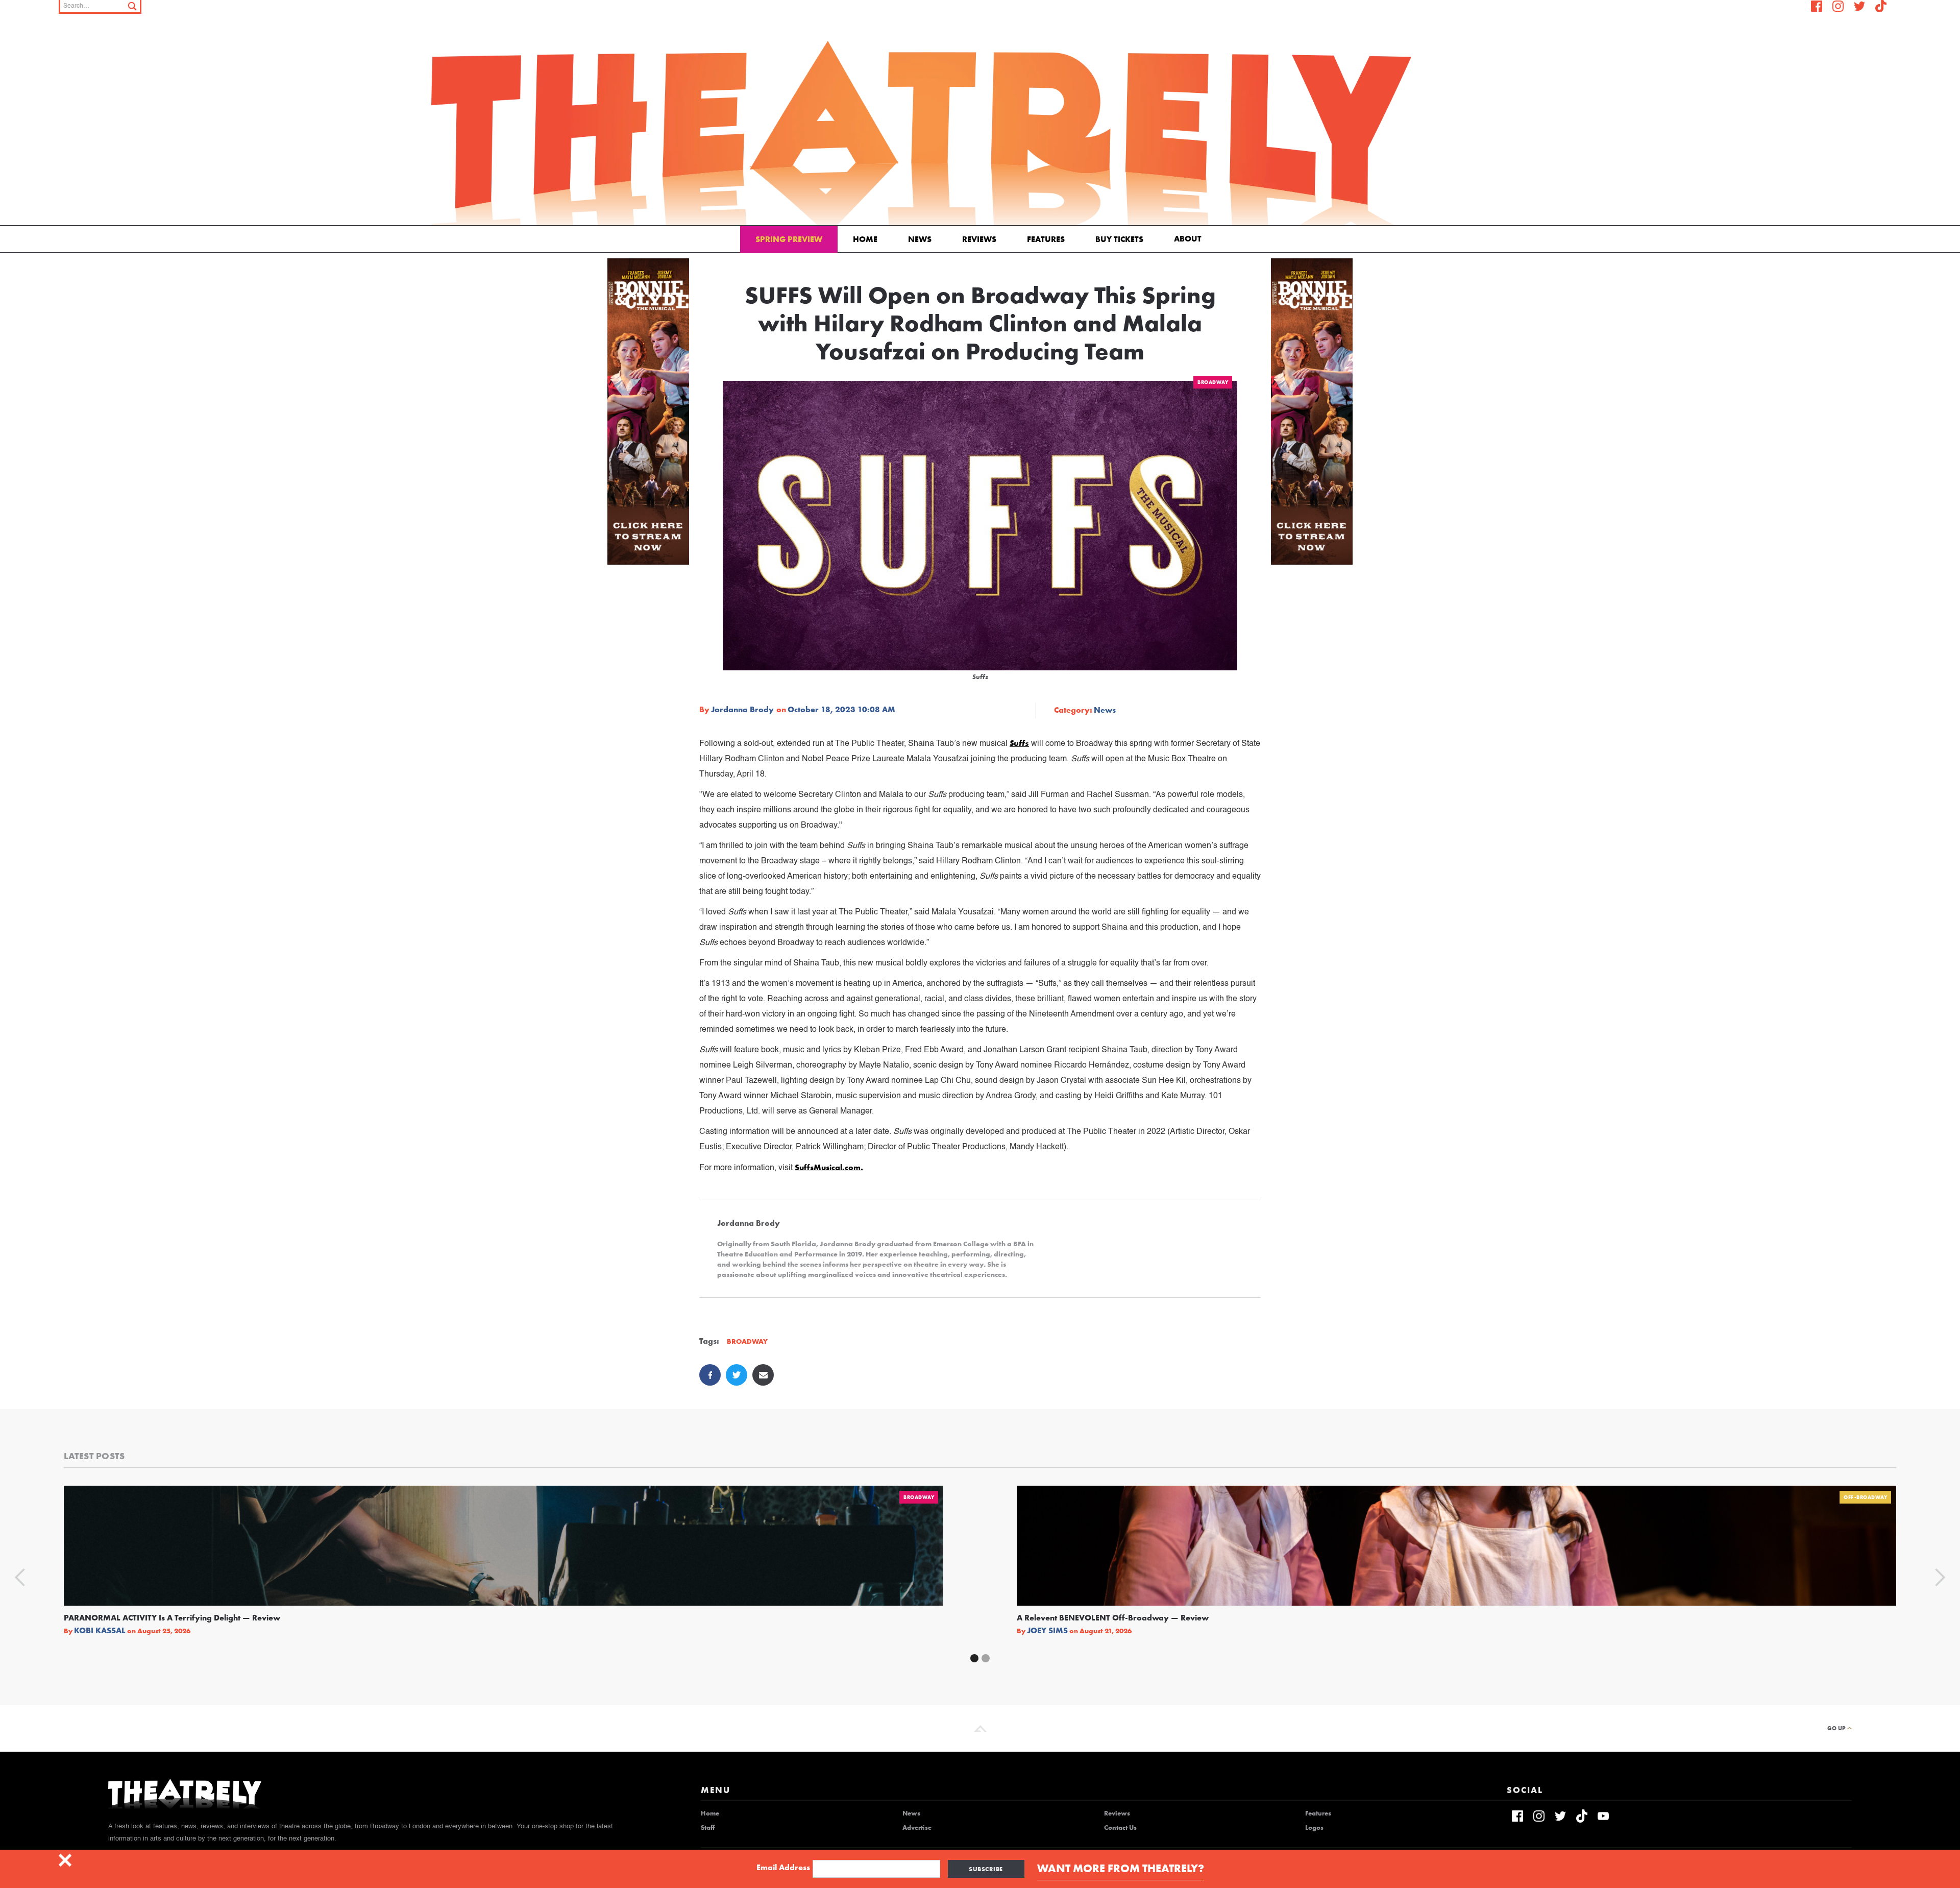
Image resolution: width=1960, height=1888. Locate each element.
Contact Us (1120, 1828)
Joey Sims (1047, 1631)
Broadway (1213, 382)
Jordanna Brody (742, 710)
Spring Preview (789, 239)
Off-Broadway (1865, 1497)
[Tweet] (737, 1375)
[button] (1190, 238)
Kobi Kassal (100, 1631)
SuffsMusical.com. (829, 1167)
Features (1046, 239)
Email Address (783, 1868)
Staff (708, 1828)
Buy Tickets (1119, 239)
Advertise (917, 1828)
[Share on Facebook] (710, 1375)
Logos (1314, 1828)
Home (865, 239)
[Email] (763, 1375)
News (920, 239)
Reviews (979, 239)
